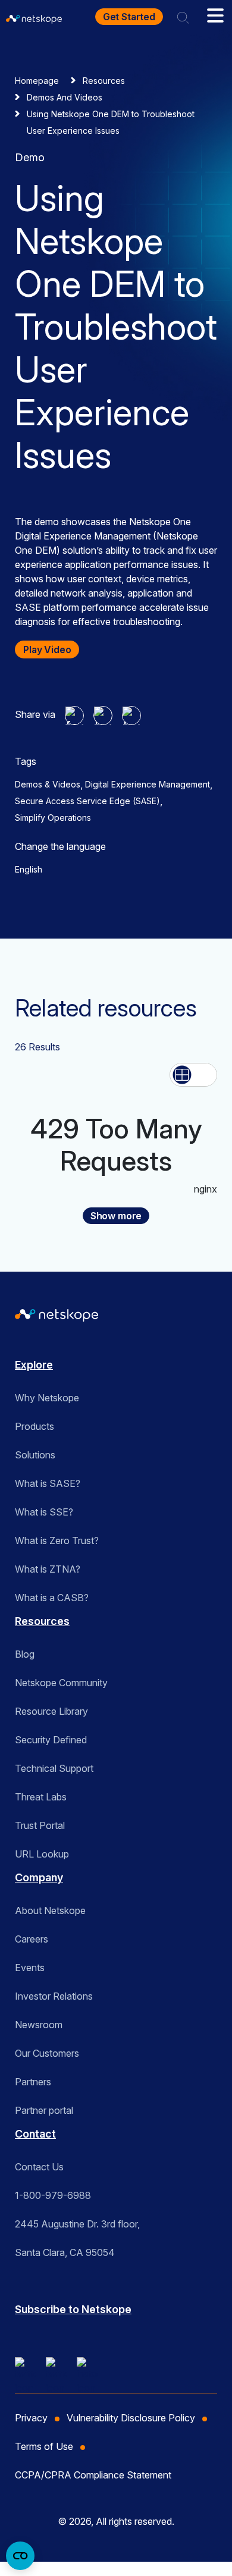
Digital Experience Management (148, 784)
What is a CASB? (52, 1598)
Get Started (129, 17)
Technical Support (54, 1768)
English (29, 869)
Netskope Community (61, 1683)
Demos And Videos (65, 97)
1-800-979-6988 (53, 2195)
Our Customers (47, 2053)
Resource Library (51, 1711)
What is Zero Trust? (57, 1540)
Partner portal (44, 2110)
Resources (104, 81)
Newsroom (39, 2025)
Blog (25, 1654)
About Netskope (50, 1910)
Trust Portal (40, 1825)
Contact (35, 2134)
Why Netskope (47, 1398)
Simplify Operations (53, 818)
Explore (34, 1365)
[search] (183, 17)
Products (35, 1426)
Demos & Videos (48, 784)
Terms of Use (44, 2446)
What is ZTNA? (48, 1569)
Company (39, 1877)
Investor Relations (54, 1996)
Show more (116, 1216)
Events (30, 1968)
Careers (32, 1939)
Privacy (31, 2418)
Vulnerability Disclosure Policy (131, 2418)
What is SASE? (48, 1483)
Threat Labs (41, 1797)
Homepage (37, 81)
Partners (33, 2082)
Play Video (47, 650)
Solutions (35, 1455)
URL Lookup (42, 1854)
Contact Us (39, 2167)
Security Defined (51, 1740)
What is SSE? (44, 1512)
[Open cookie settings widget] (20, 2556)
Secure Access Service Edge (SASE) (87, 801)
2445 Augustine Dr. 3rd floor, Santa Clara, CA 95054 (77, 2238)
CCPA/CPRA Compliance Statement (93, 2475)
